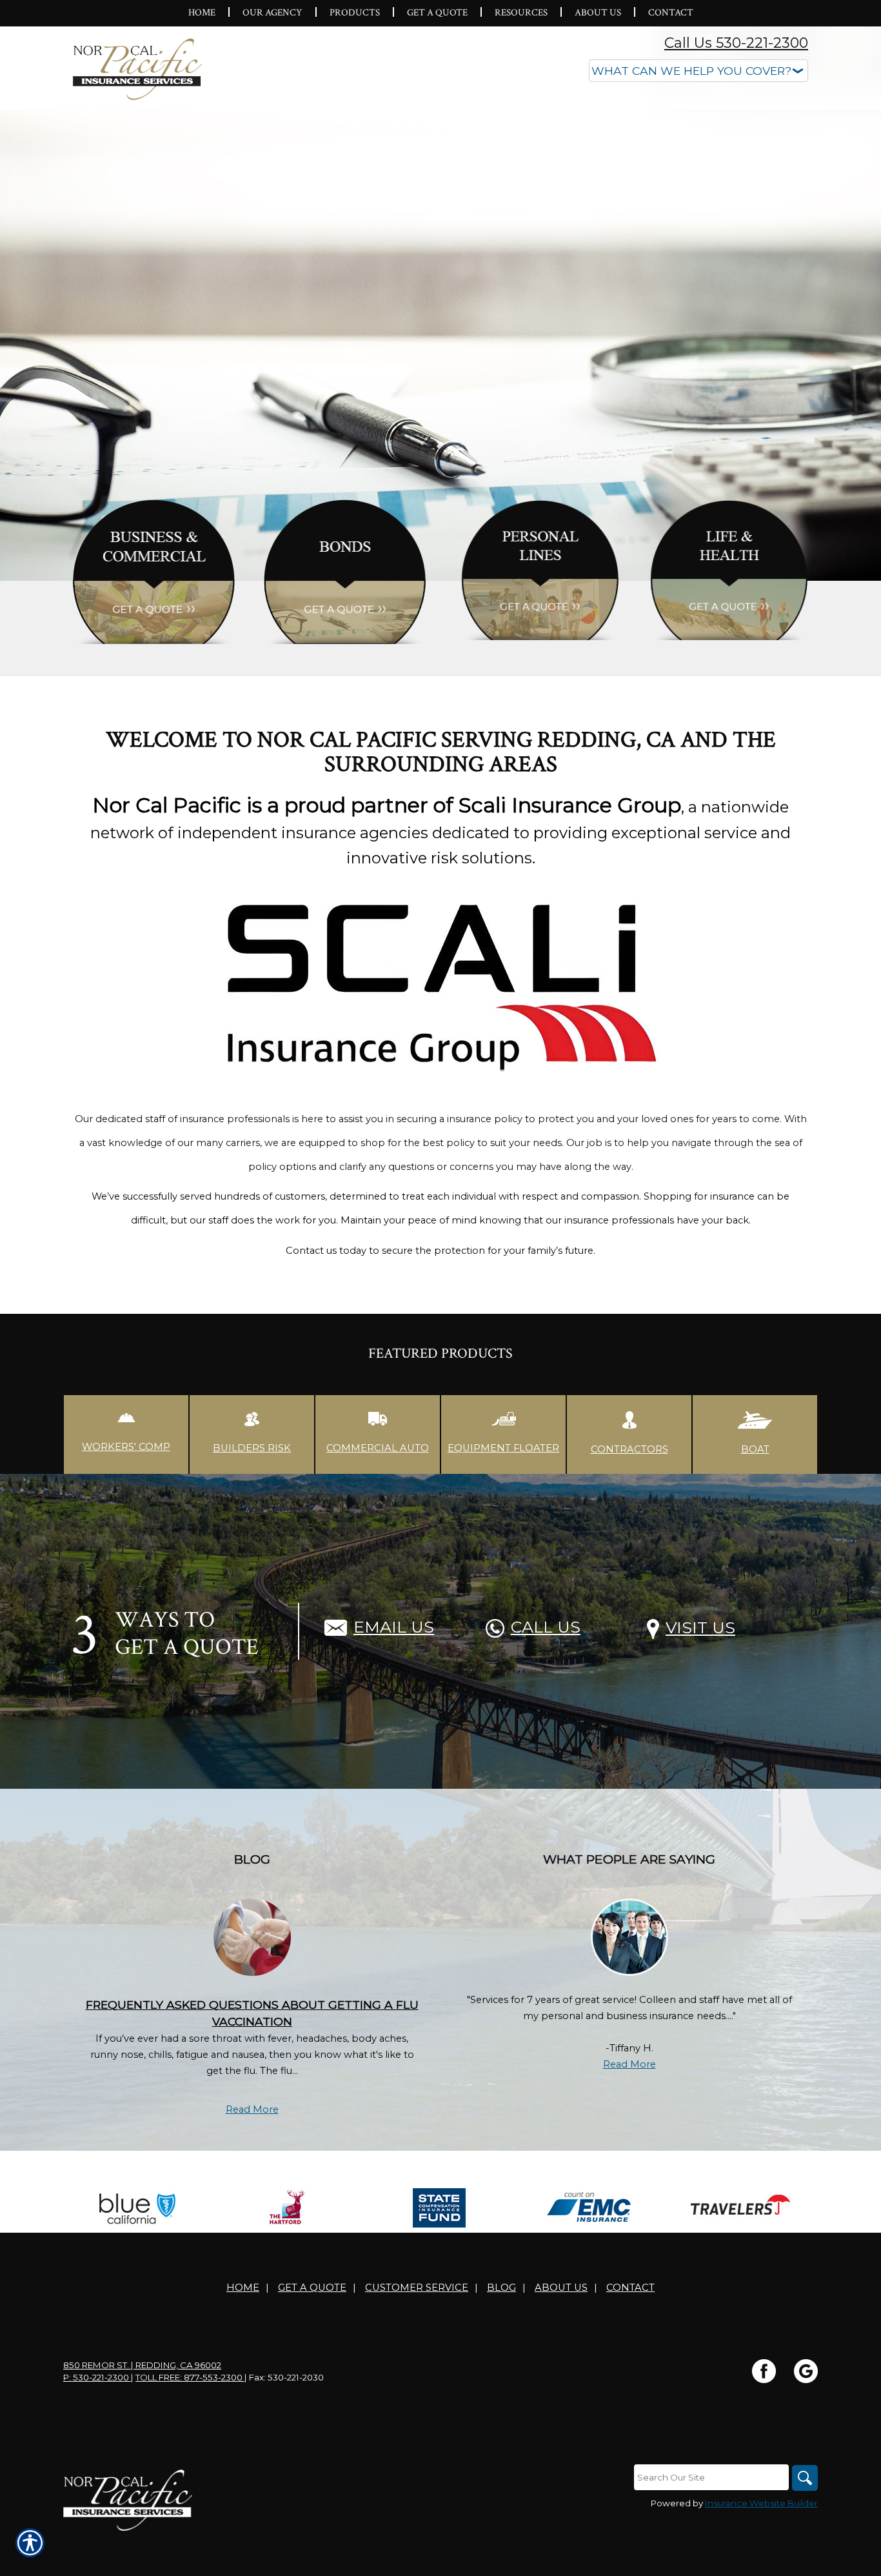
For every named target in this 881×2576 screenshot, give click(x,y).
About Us (561, 2288)
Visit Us (700, 1627)
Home (243, 2288)
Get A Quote (312, 2288)
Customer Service (417, 2288)
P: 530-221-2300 (97, 2377)
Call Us (546, 1627)
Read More (252, 2109)
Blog (501, 2288)
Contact (630, 2288)
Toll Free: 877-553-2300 (190, 2377)
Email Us (394, 1627)
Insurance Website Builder (761, 2503)
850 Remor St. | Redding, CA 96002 (142, 2365)
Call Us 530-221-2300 (736, 43)
